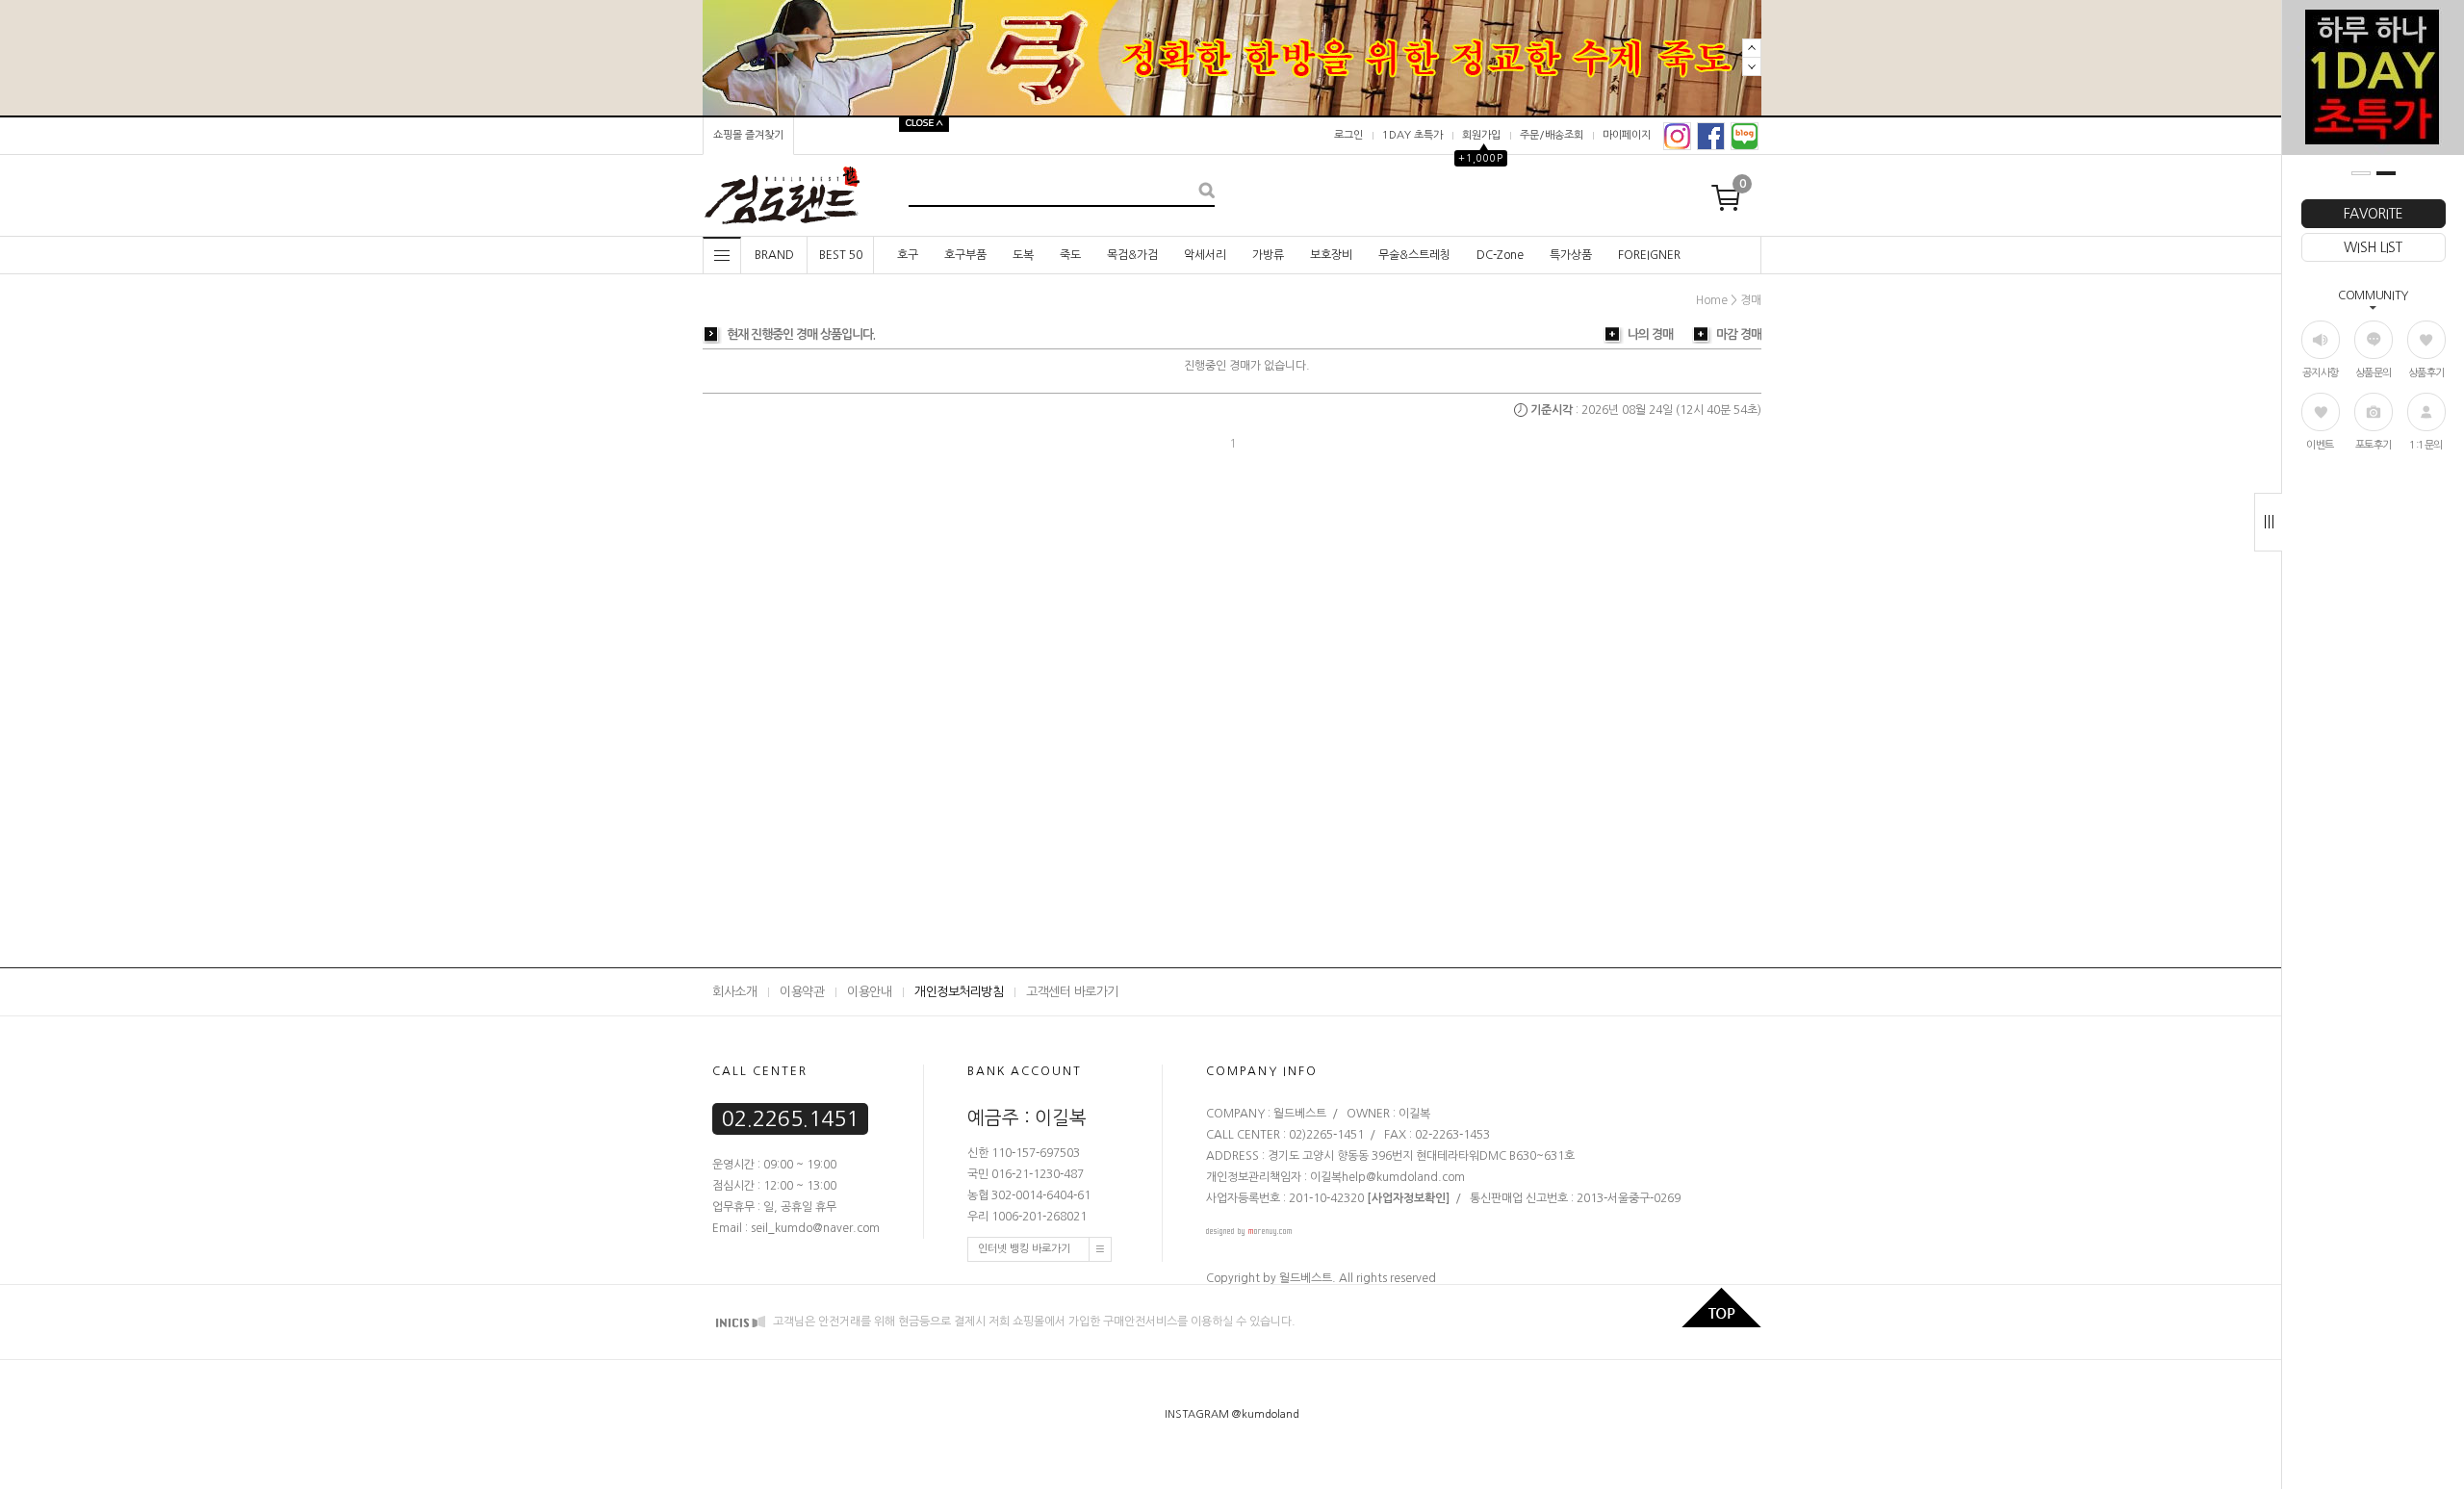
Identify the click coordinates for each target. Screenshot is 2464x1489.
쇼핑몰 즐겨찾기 (748, 135)
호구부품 (965, 255)
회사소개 (734, 992)
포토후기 (2374, 445)
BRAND (774, 255)
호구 (908, 255)
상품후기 (2426, 373)
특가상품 (1571, 255)
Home (1712, 300)
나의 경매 (1650, 334)
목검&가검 (1132, 255)
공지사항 (2321, 373)
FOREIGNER (1649, 255)
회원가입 (1481, 135)
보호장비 (1331, 255)
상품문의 (2374, 373)
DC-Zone (1500, 255)
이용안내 (869, 992)
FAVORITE (2374, 214)
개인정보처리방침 (959, 992)
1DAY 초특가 (1412, 135)
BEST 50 (841, 255)
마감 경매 (1739, 334)
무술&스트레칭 (1414, 255)
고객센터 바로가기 (1072, 992)
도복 (1023, 255)
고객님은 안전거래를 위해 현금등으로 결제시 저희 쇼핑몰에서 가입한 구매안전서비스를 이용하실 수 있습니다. (1033, 1322)
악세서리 (1205, 255)
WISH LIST (2373, 247)
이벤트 (2320, 445)
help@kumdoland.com (1403, 1177)
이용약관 (802, 992)
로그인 (1348, 135)
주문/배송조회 (1552, 135)
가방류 (1268, 255)
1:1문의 (2426, 445)
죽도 (1070, 255)
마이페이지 (1627, 135)
